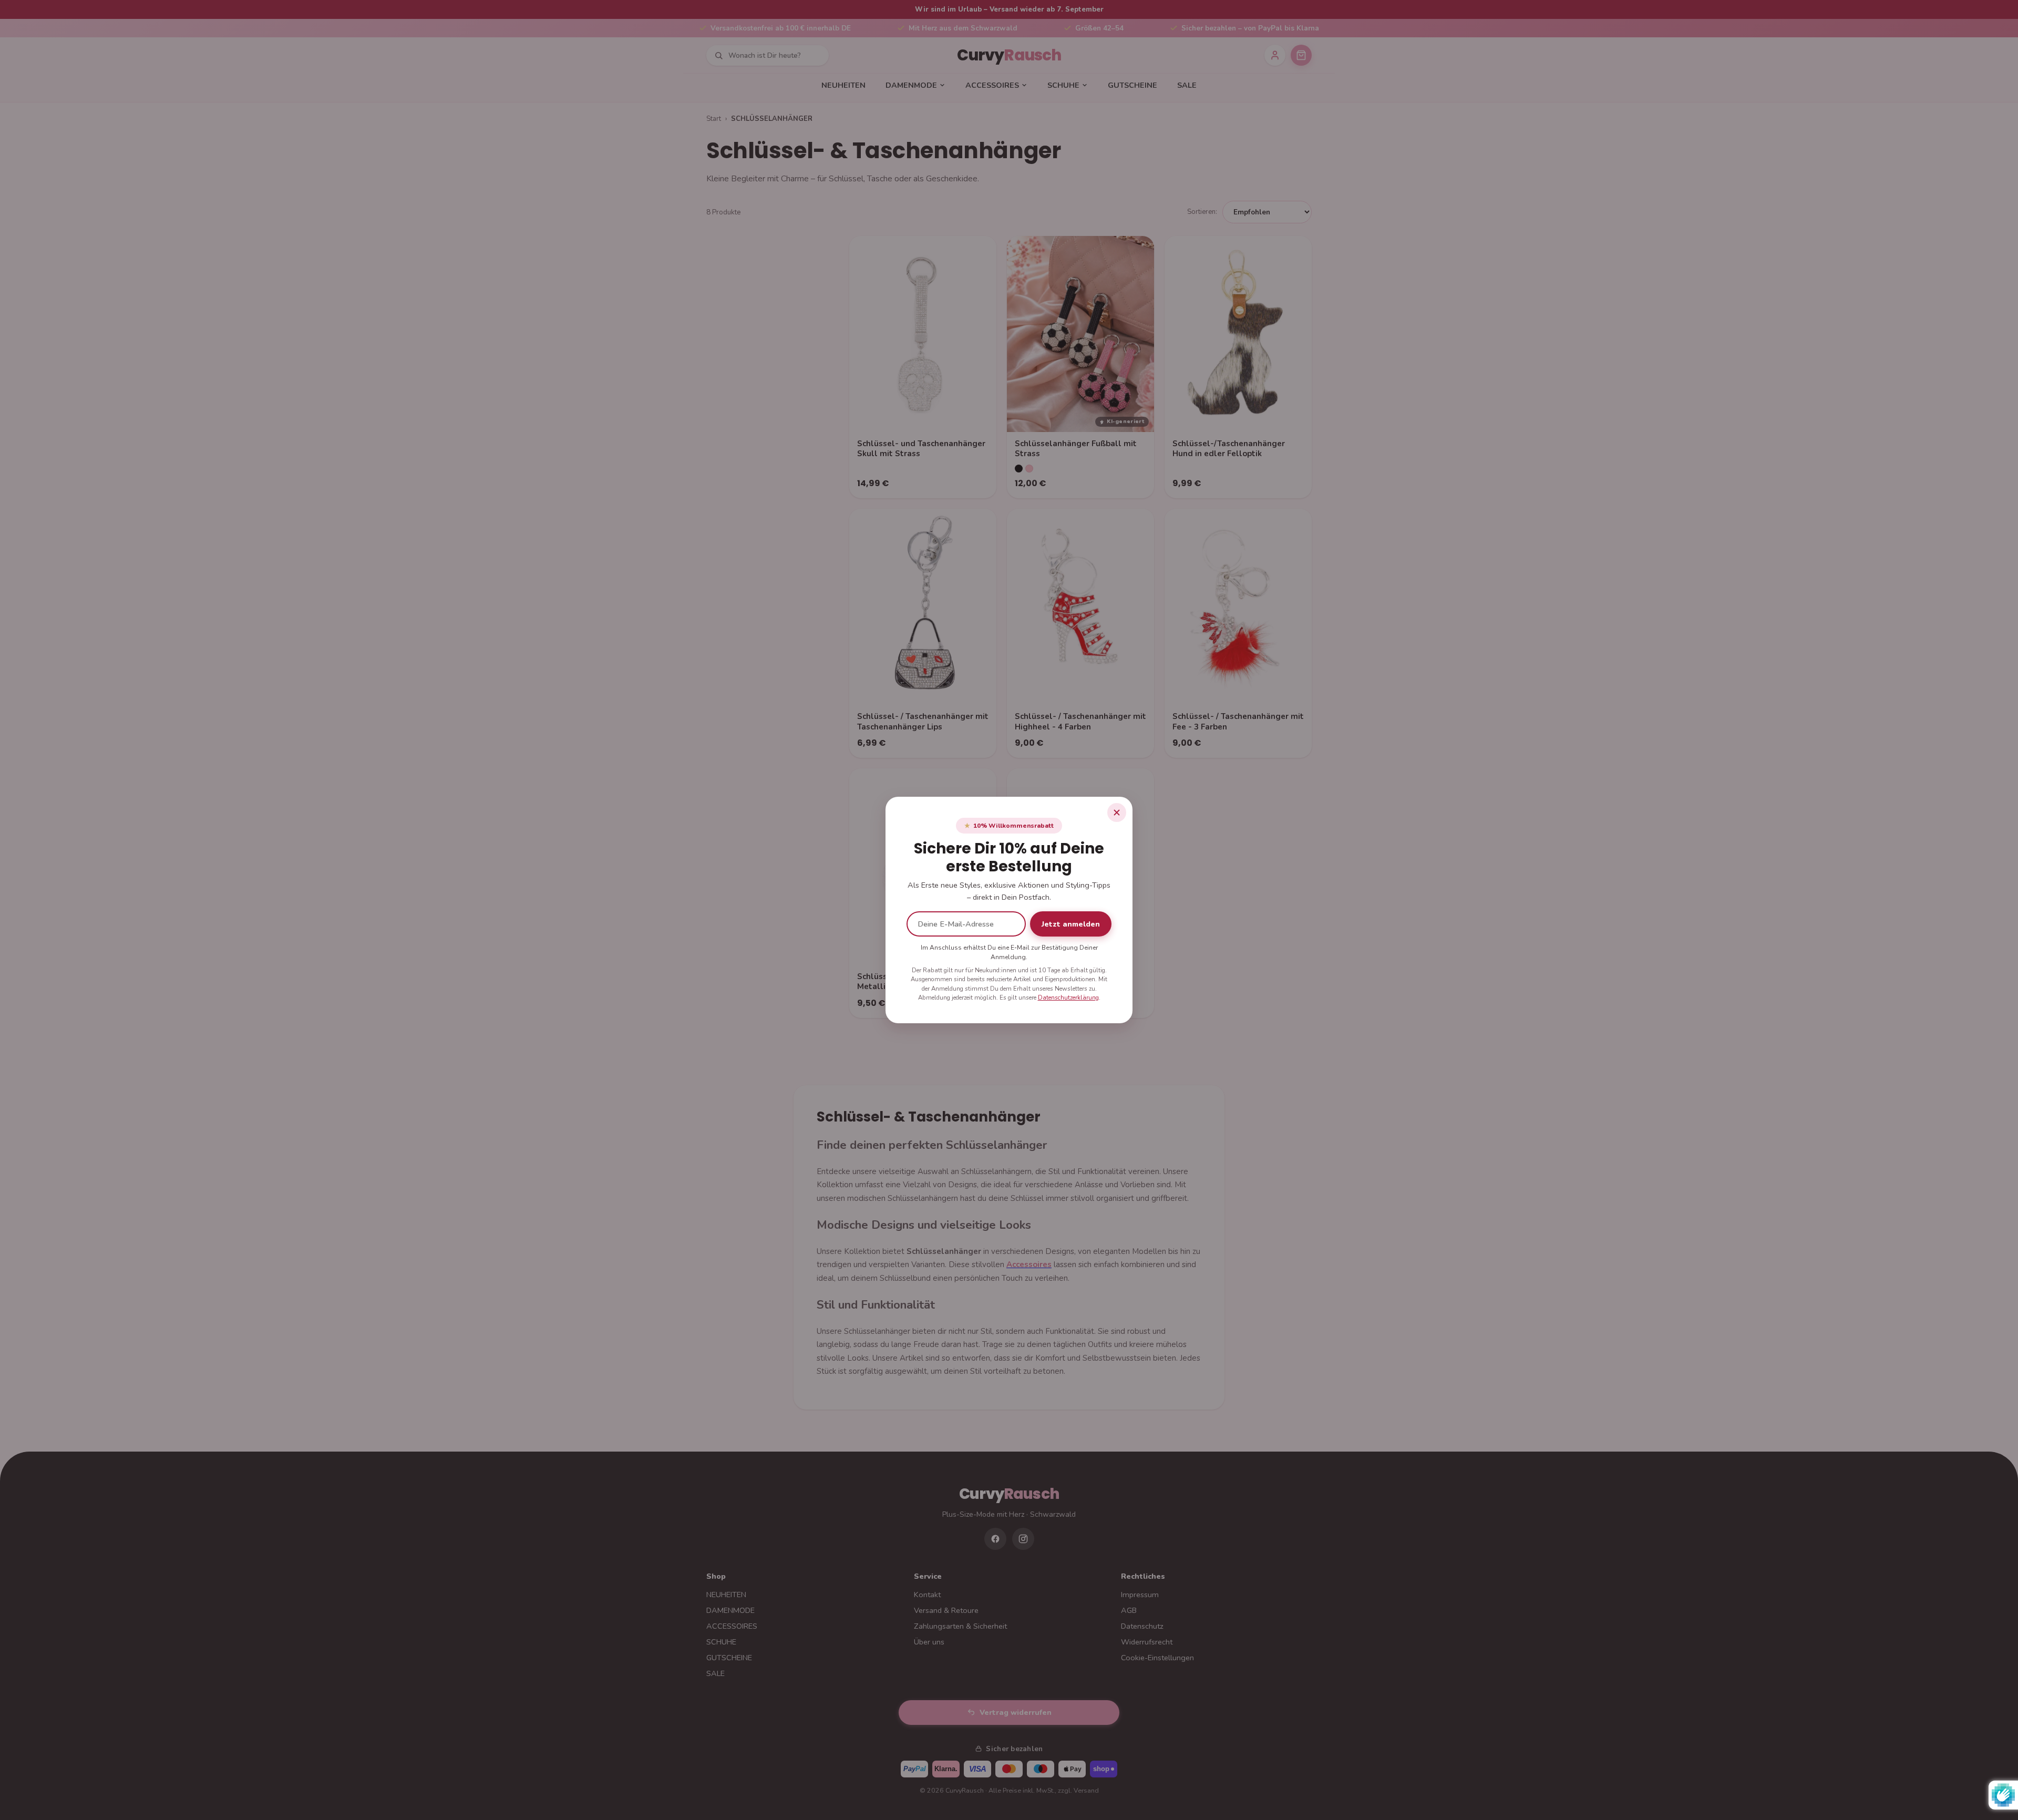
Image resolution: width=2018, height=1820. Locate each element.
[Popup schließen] (1117, 813)
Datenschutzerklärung (1068, 998)
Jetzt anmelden (1071, 924)
